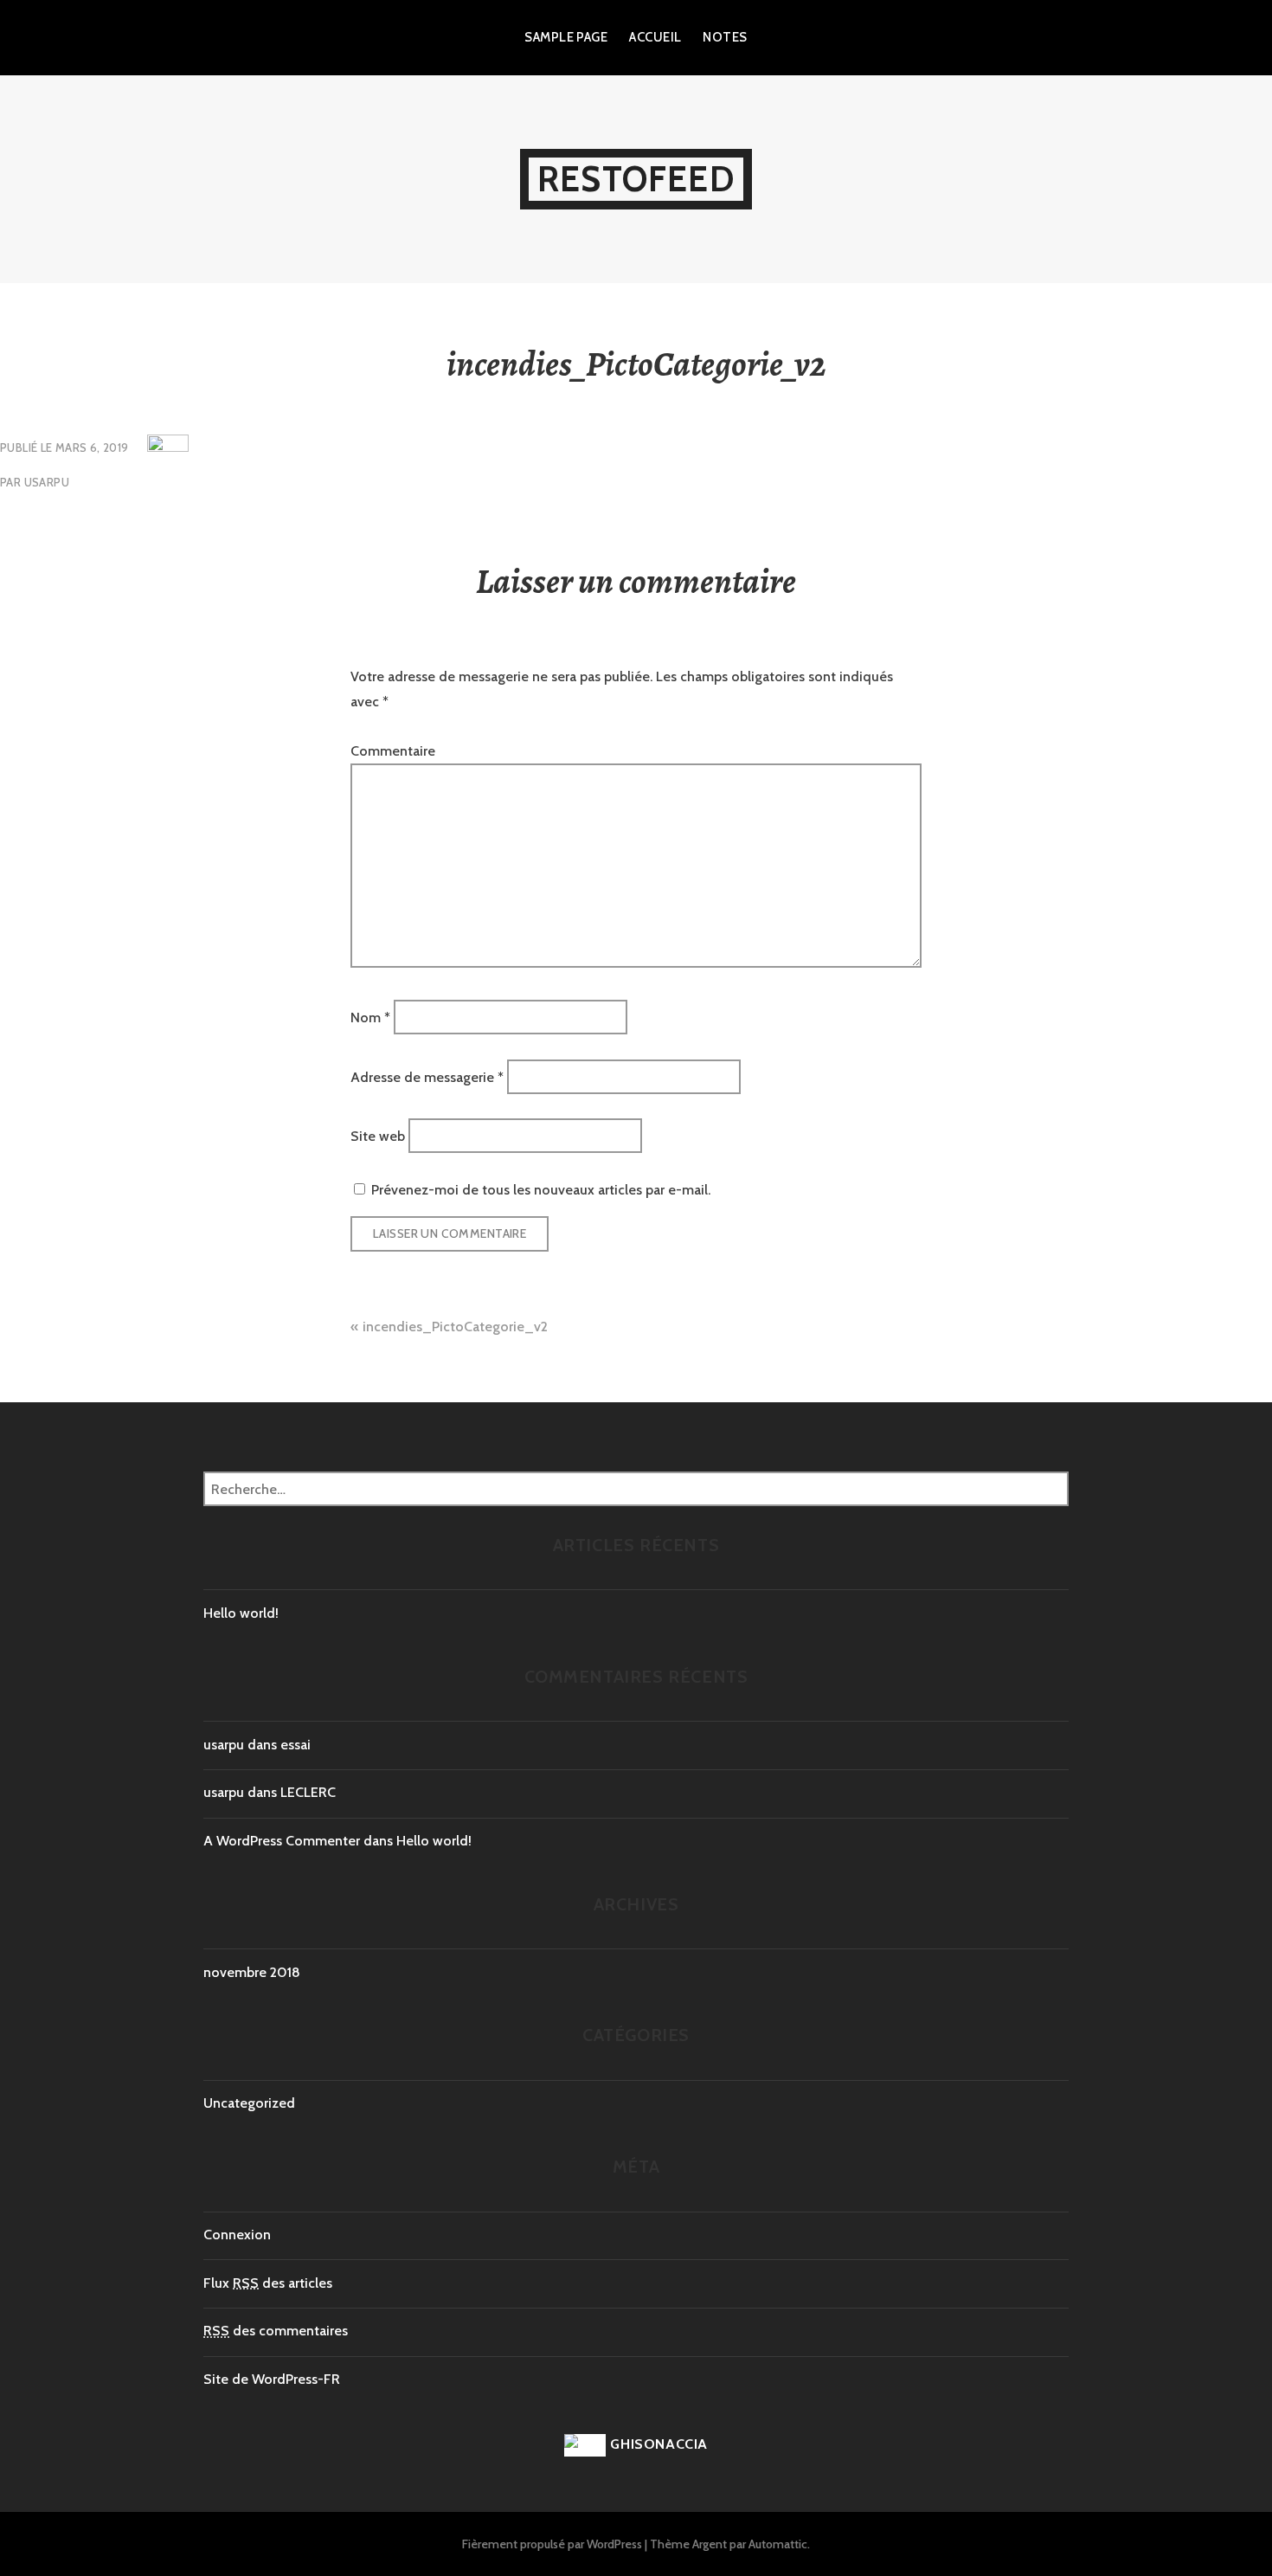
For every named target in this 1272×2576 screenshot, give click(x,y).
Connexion (237, 2235)
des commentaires (276, 2331)
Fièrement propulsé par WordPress (552, 2544)
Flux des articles (268, 2283)
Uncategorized (249, 2103)
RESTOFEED (636, 179)
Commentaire (393, 751)
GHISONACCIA (659, 2444)
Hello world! (241, 1613)
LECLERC (308, 1792)
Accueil (655, 37)
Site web (378, 1136)
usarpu (47, 482)
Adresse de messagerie (427, 1076)
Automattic (778, 2544)
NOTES (725, 37)
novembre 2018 (252, 1972)
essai (296, 1745)
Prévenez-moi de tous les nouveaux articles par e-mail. (541, 1190)
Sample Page (566, 37)
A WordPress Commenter (282, 1841)
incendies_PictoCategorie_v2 (455, 1327)
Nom (370, 1018)
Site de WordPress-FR (272, 2379)
